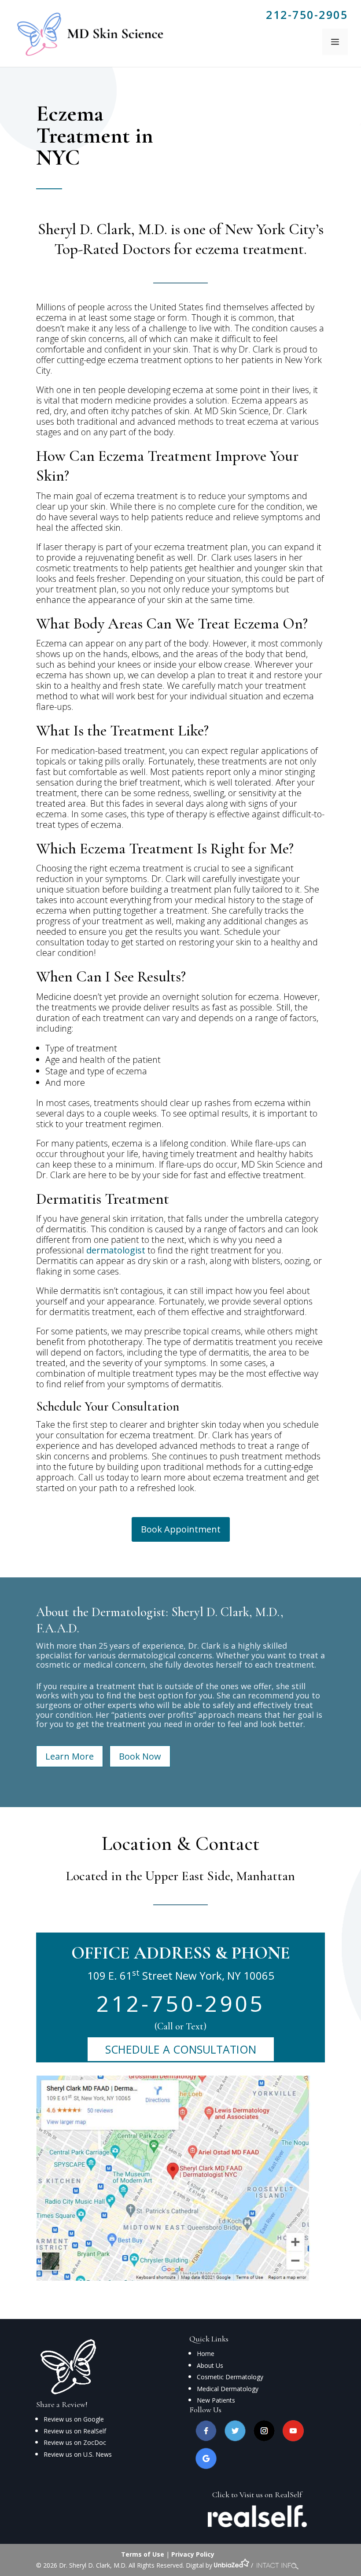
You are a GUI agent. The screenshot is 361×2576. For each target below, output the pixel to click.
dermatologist (116, 1250)
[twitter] (235, 2439)
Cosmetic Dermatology (230, 2377)
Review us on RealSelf (75, 2431)
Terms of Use (143, 2554)
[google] (206, 2467)
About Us (210, 2365)
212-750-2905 (307, 15)
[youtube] (293, 2439)
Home (206, 2354)
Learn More (70, 1756)
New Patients (216, 2400)
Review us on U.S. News (78, 2454)
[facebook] (206, 2439)
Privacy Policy (193, 2554)
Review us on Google (74, 2419)
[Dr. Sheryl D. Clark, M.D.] (88, 32)
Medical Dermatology (228, 2389)
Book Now (140, 1756)
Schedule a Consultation (181, 2049)
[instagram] (264, 2439)
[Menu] (335, 42)
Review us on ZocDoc (75, 2442)
